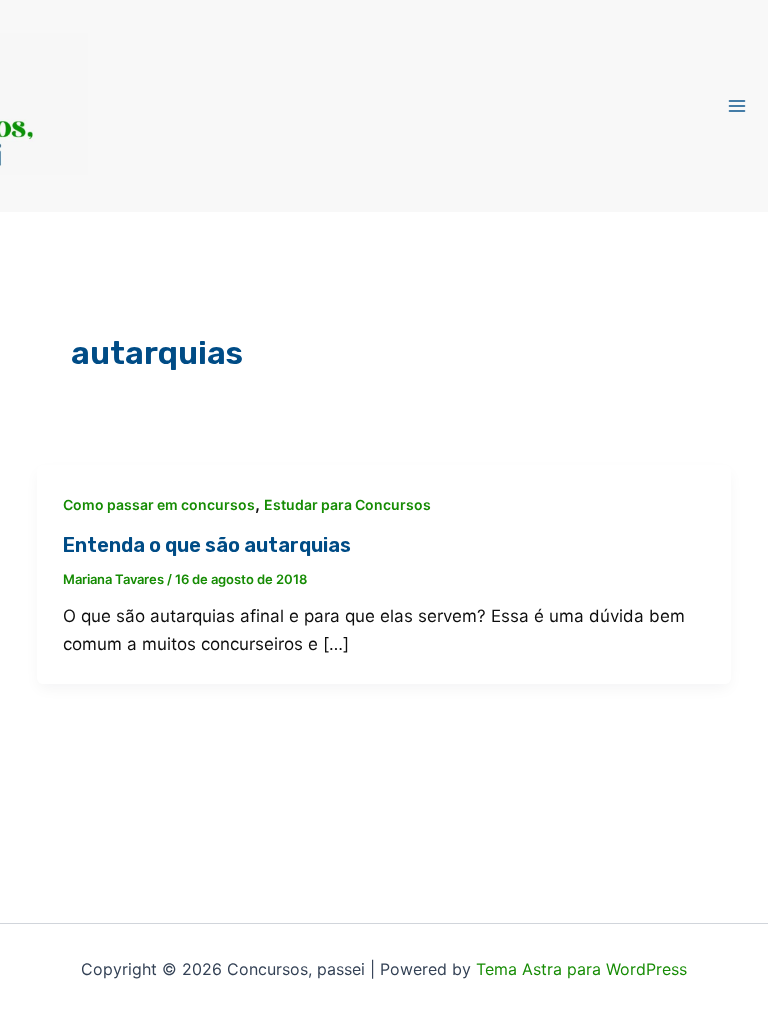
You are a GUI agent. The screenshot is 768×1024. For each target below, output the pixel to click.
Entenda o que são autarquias (207, 545)
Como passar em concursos (159, 504)
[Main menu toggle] (738, 106)
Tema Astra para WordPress (581, 969)
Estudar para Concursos (347, 504)
